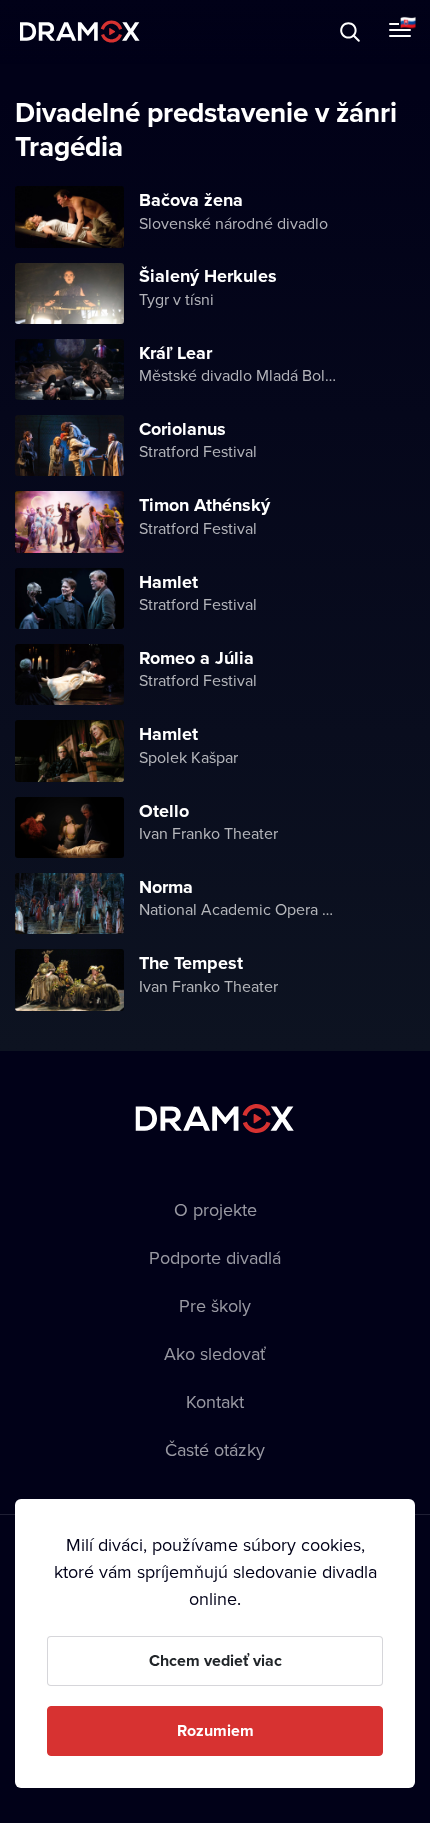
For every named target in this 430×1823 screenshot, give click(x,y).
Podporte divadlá (215, 1257)
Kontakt (215, 1401)
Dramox (80, 31)
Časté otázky (215, 1449)
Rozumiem (215, 1730)
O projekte (215, 1209)
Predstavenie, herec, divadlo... (201, 31)
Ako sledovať (215, 1353)
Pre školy (215, 1305)
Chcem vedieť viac (215, 1660)
